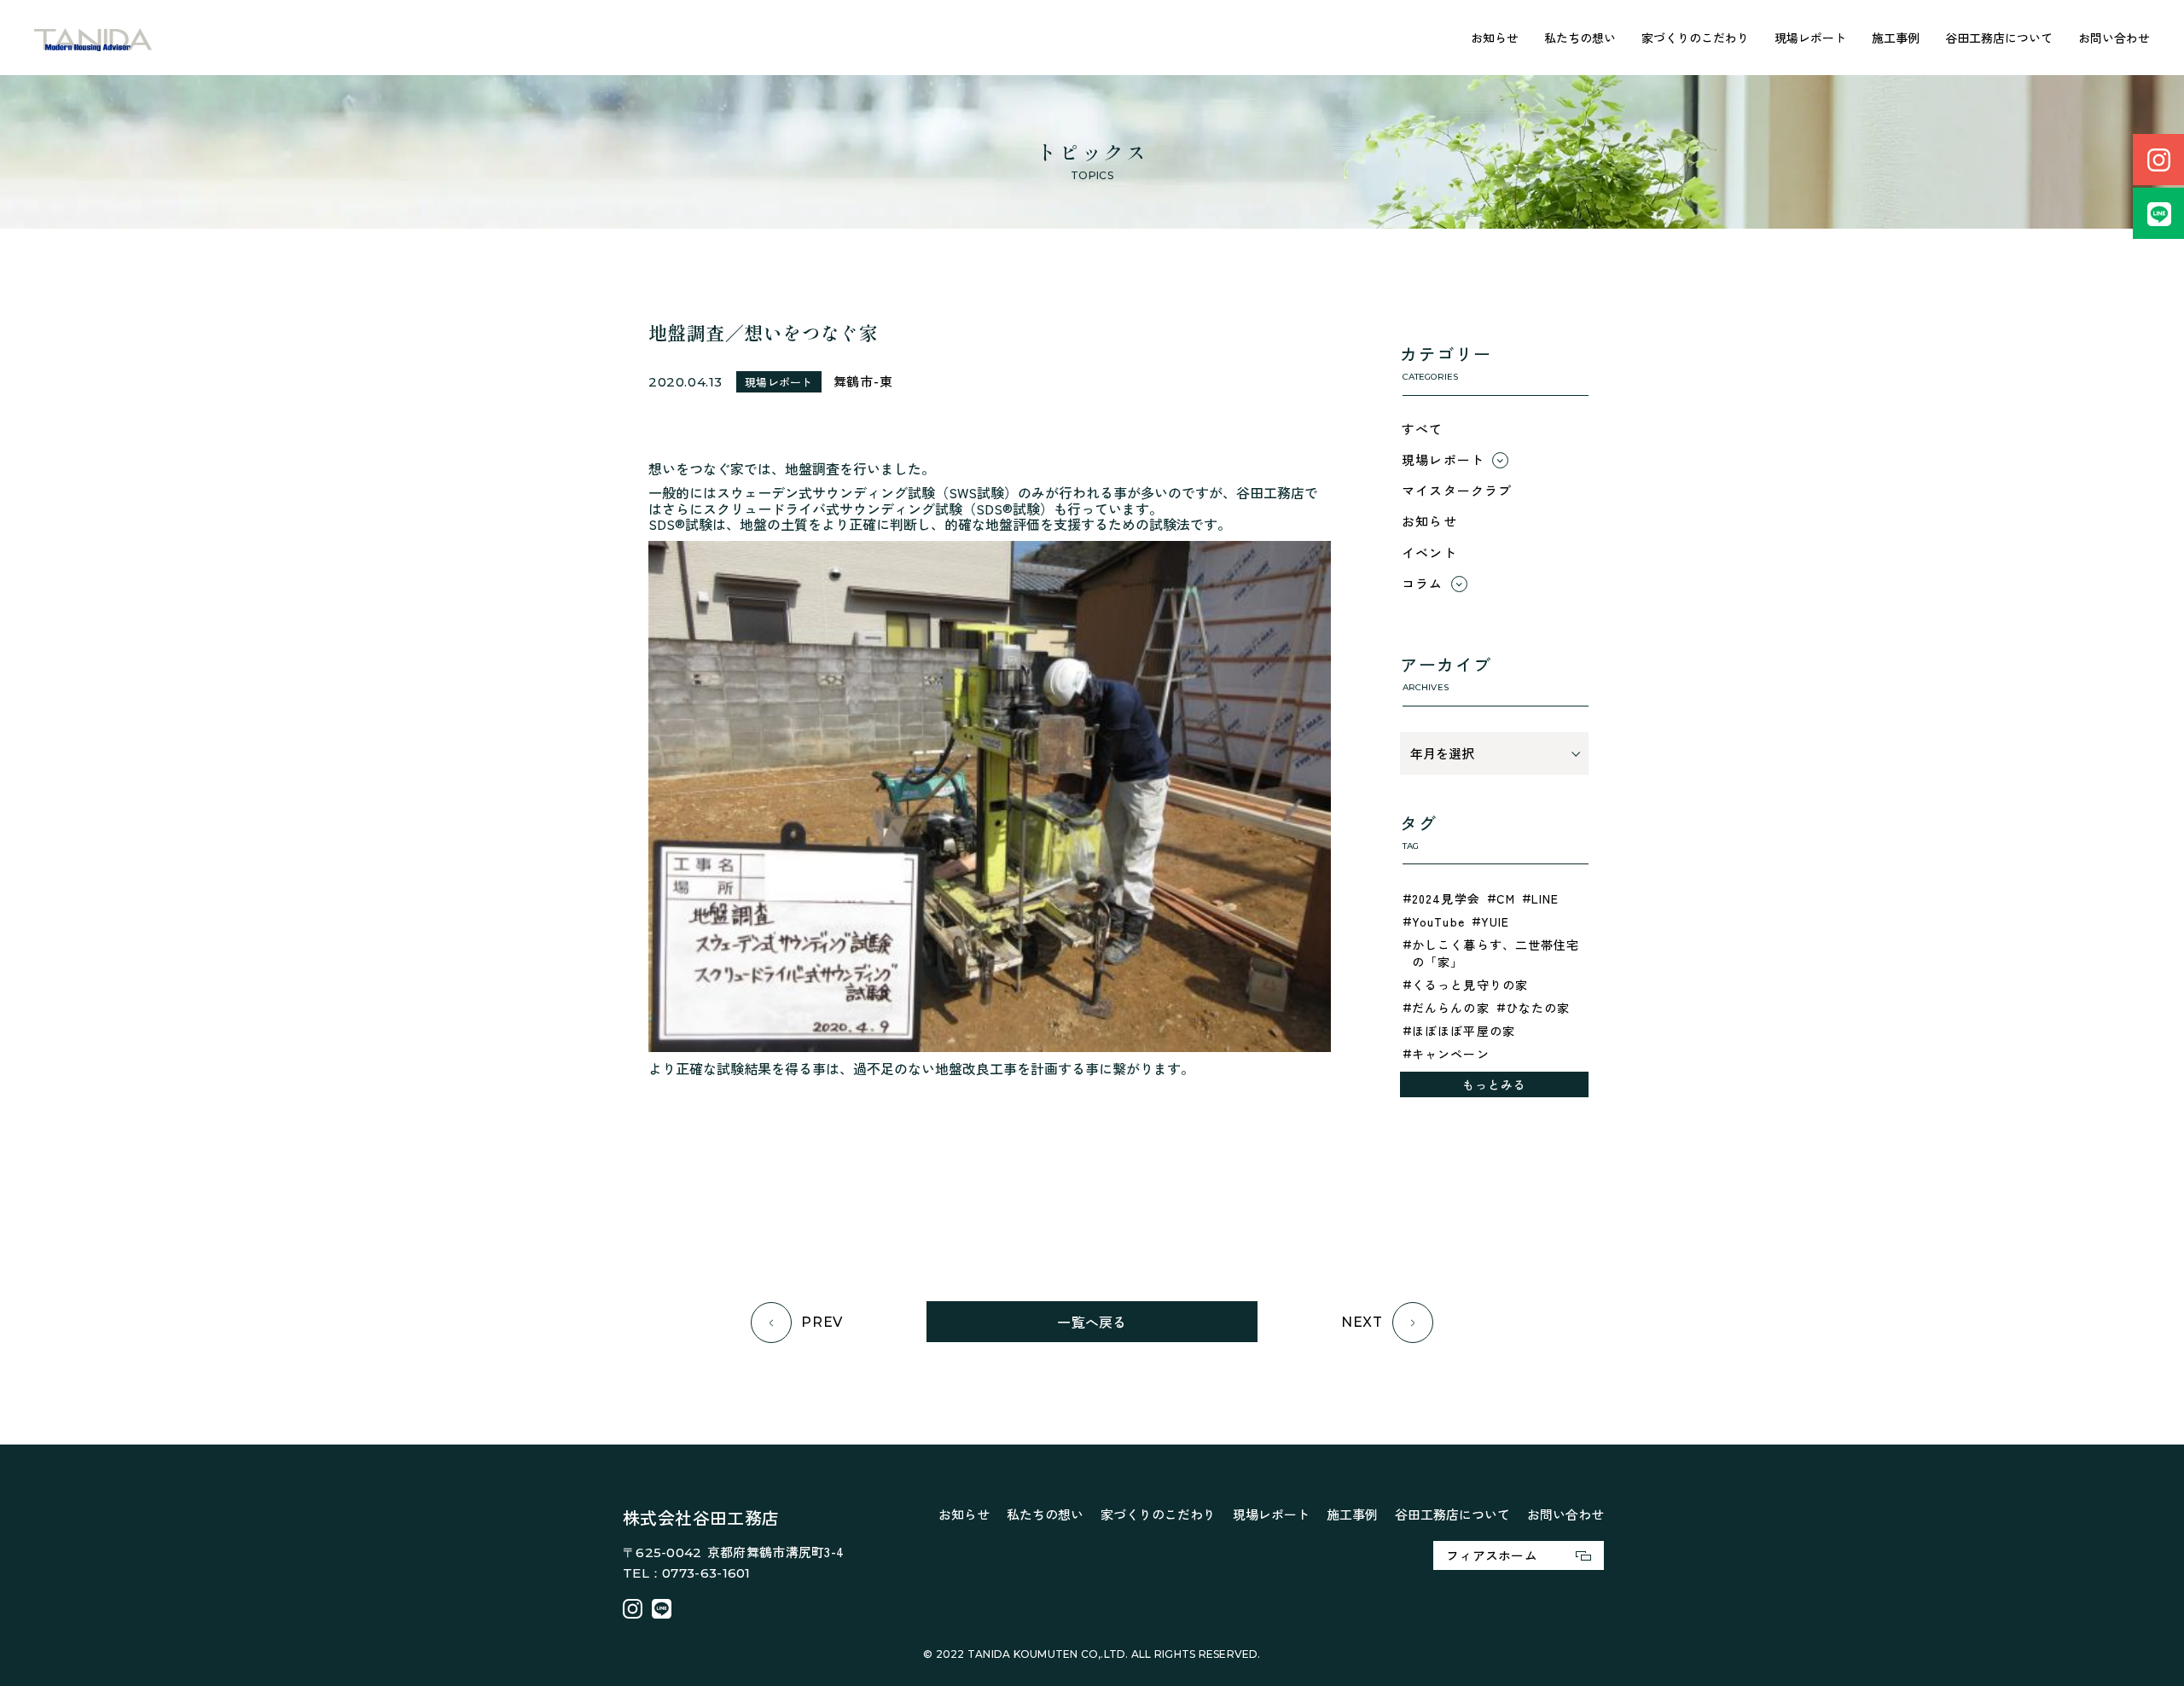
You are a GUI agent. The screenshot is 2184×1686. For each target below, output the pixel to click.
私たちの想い (1580, 38)
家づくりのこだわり (1695, 38)
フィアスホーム (1492, 1555)
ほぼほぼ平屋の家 (1464, 1031)
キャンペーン (1451, 1054)
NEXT (1362, 1322)
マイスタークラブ (1457, 490)
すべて (1423, 429)
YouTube (1438, 921)
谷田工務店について (1999, 38)
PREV (822, 1322)
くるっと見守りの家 (1470, 985)
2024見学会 (1446, 898)
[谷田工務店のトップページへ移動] (93, 38)
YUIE (1495, 921)
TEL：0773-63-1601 (687, 1573)
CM (1506, 898)
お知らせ (1495, 38)
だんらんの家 (1451, 1008)
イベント (1429, 552)
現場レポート (1810, 38)
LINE (1545, 898)
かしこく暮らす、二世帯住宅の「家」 (1496, 953)
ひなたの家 (1538, 1008)
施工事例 (1896, 38)
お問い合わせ (2114, 38)
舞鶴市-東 (863, 381)
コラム (1423, 583)
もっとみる (1495, 1084)
